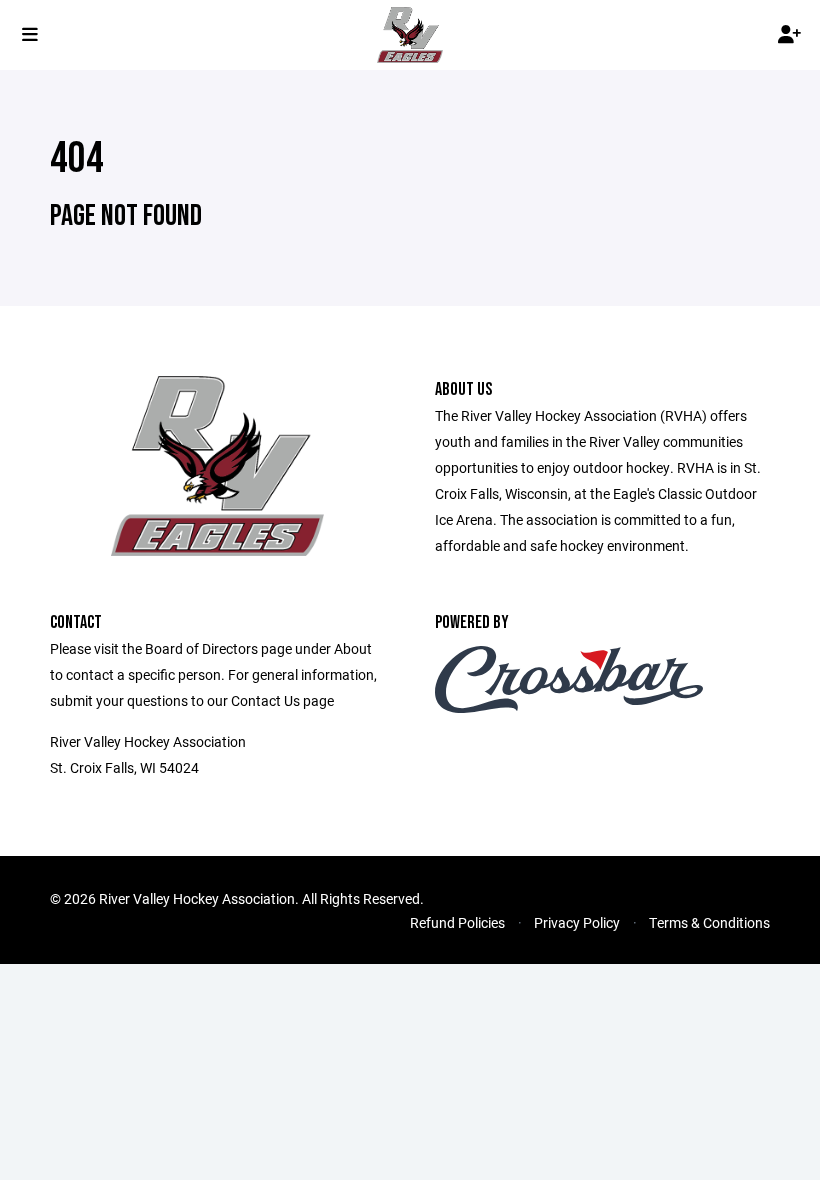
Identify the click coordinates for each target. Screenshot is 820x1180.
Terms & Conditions (709, 922)
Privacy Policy (577, 922)
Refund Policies (457, 922)
